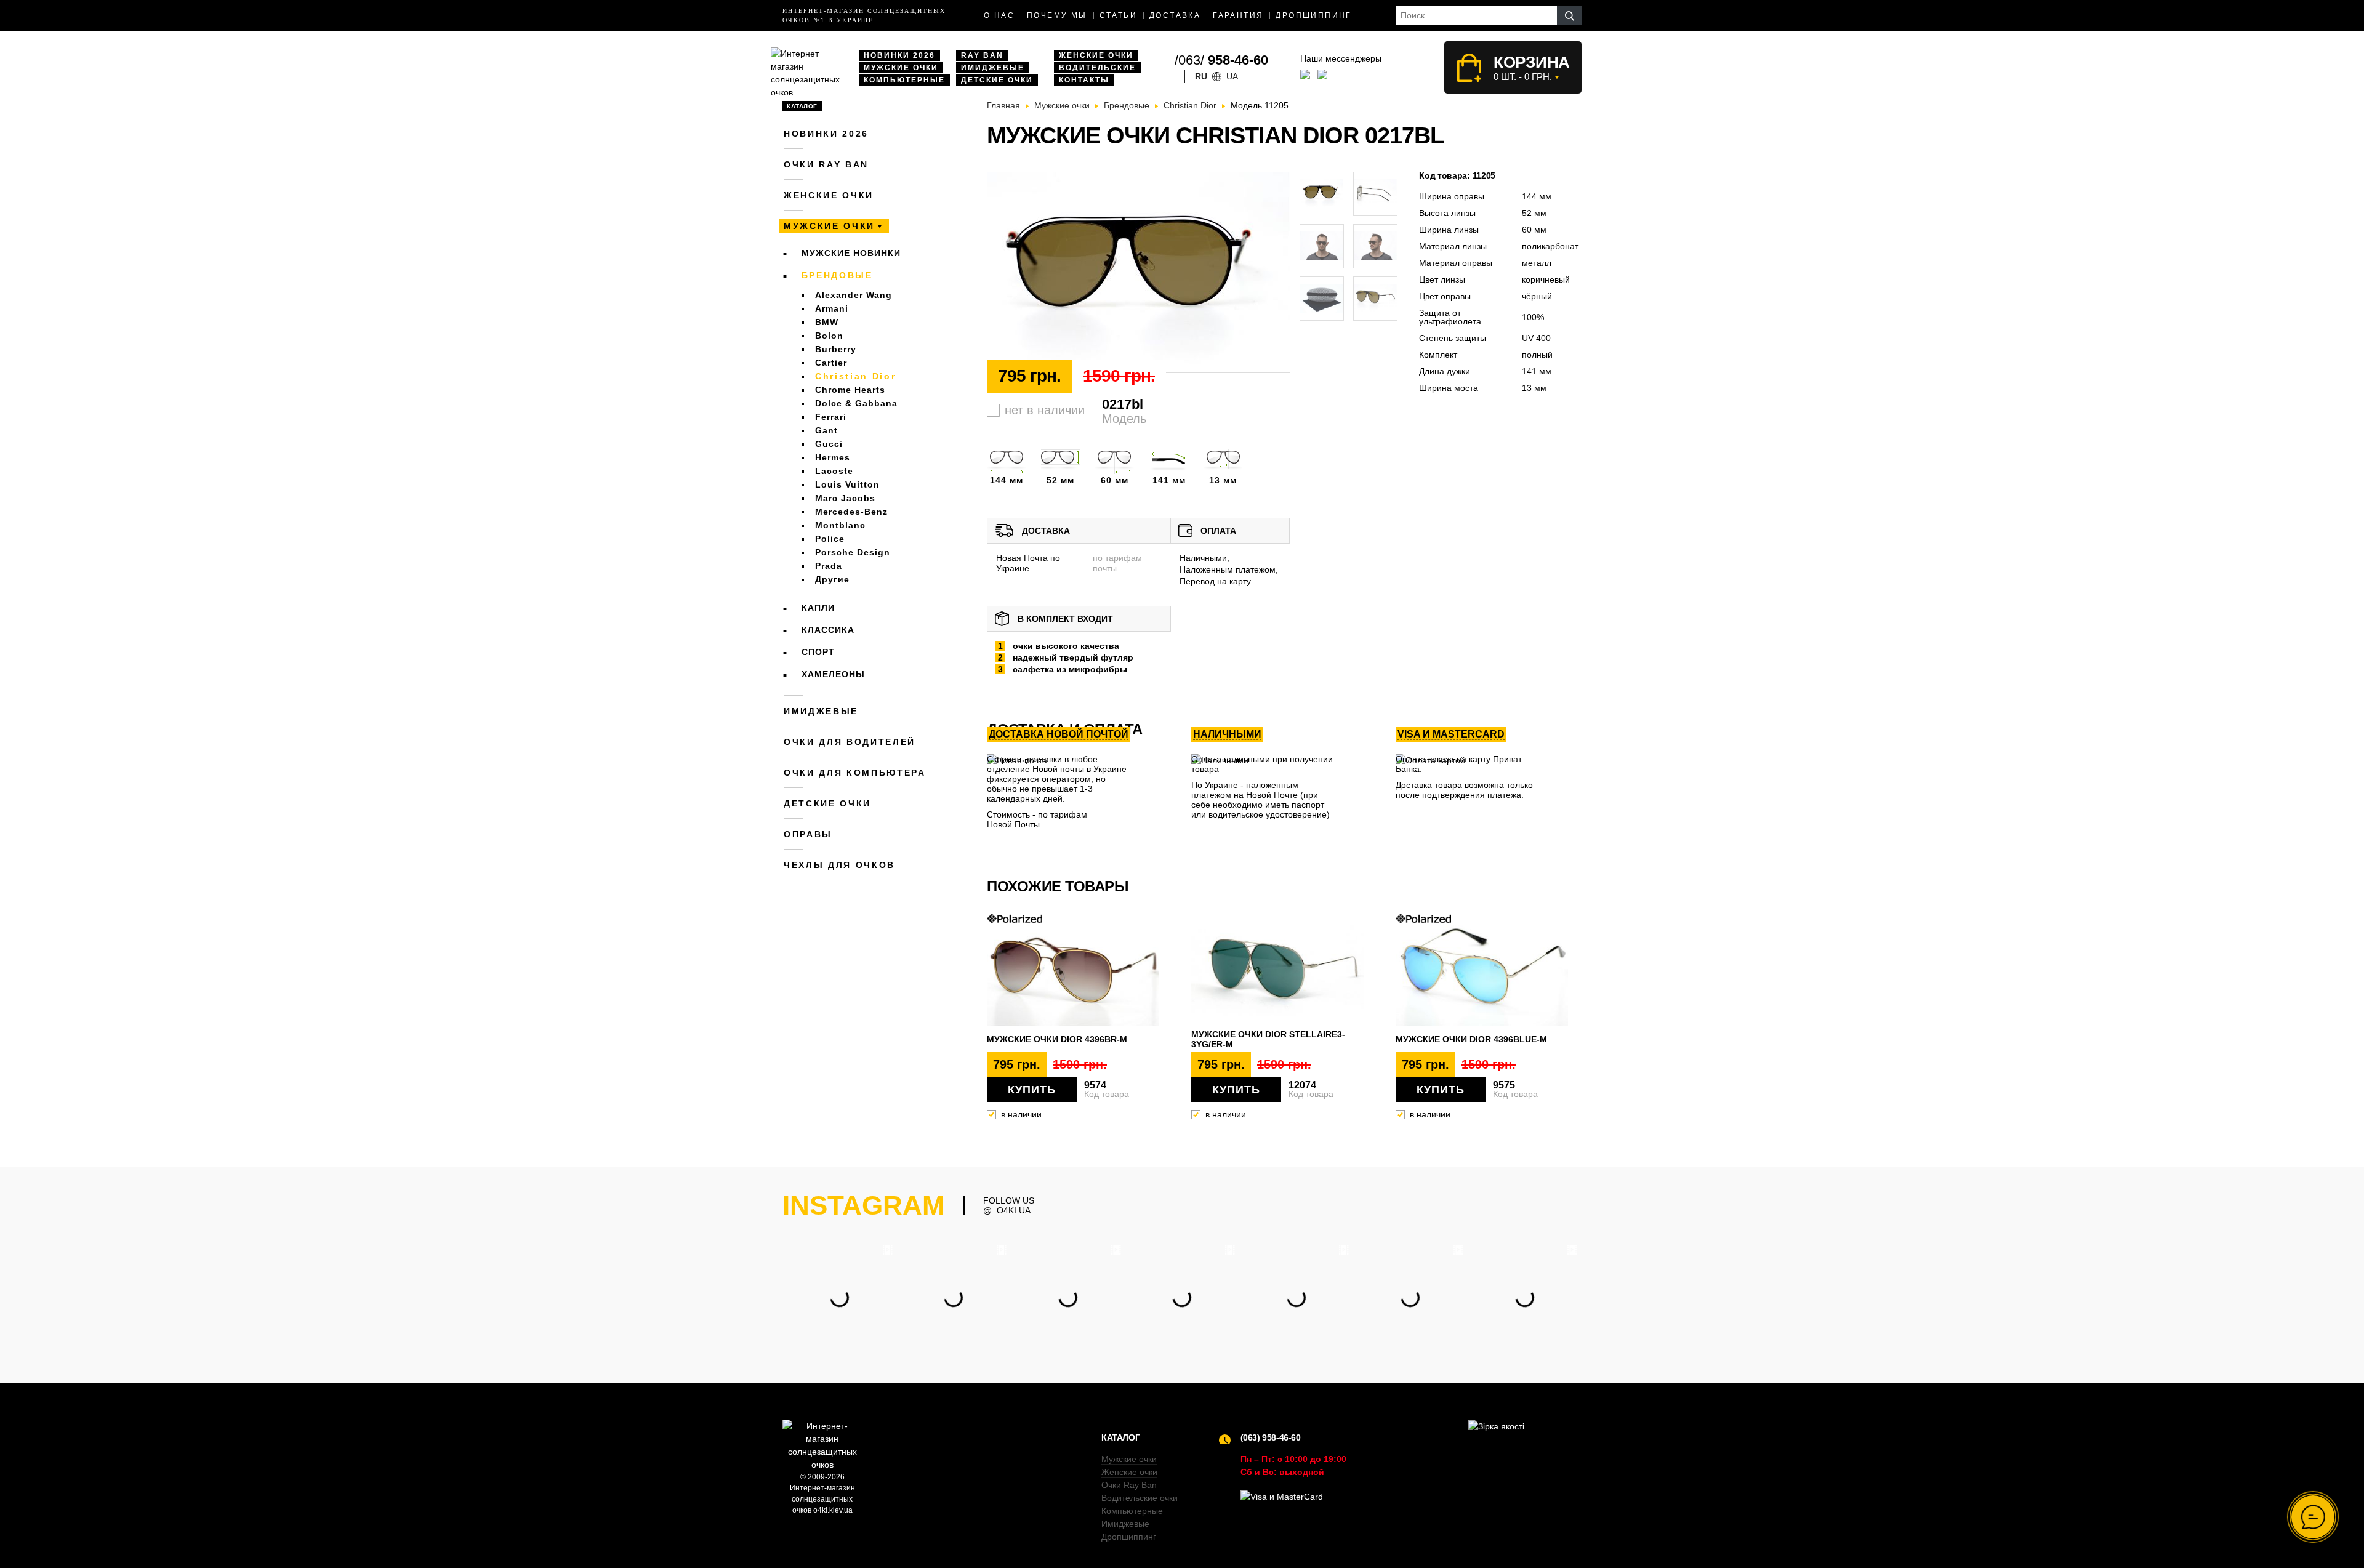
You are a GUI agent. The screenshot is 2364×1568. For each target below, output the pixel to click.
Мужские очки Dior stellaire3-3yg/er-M (1268, 1039)
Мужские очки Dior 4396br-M (1057, 1039)
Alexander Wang (854, 295)
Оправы (808, 834)
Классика (828, 630)
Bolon (829, 336)
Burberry (836, 349)
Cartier (831, 363)
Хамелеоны (833, 674)
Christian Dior (855, 376)
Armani (832, 308)
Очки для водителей (850, 742)
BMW (827, 322)
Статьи (1118, 15)
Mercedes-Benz (851, 512)
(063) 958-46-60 (1271, 1437)
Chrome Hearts (850, 390)
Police (830, 539)
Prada (829, 566)
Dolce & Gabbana (856, 403)
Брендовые (837, 275)
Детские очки (997, 80)
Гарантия (1238, 15)
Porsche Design (853, 552)
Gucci (829, 444)
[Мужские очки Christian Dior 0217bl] (1139, 273)
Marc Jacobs (845, 498)
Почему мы (1057, 15)
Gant (826, 430)
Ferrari (831, 417)
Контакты (1084, 80)
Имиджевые (993, 68)
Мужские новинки (851, 253)
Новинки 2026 (899, 55)
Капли (818, 608)
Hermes (833, 457)
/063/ (1221, 60)
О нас (999, 15)
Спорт (818, 652)
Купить (1032, 1090)
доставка (1175, 15)
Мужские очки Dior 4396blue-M (1471, 1039)
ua (1232, 76)
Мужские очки (901, 68)
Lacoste (834, 471)
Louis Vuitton (847, 484)
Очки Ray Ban (1129, 1485)
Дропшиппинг (1313, 15)
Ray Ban (982, 55)
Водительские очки (1140, 1498)
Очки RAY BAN (826, 164)
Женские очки (1096, 55)
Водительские (1097, 68)
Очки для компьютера (855, 773)
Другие (832, 579)
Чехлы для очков (839, 865)
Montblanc (840, 525)
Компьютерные (904, 80)
